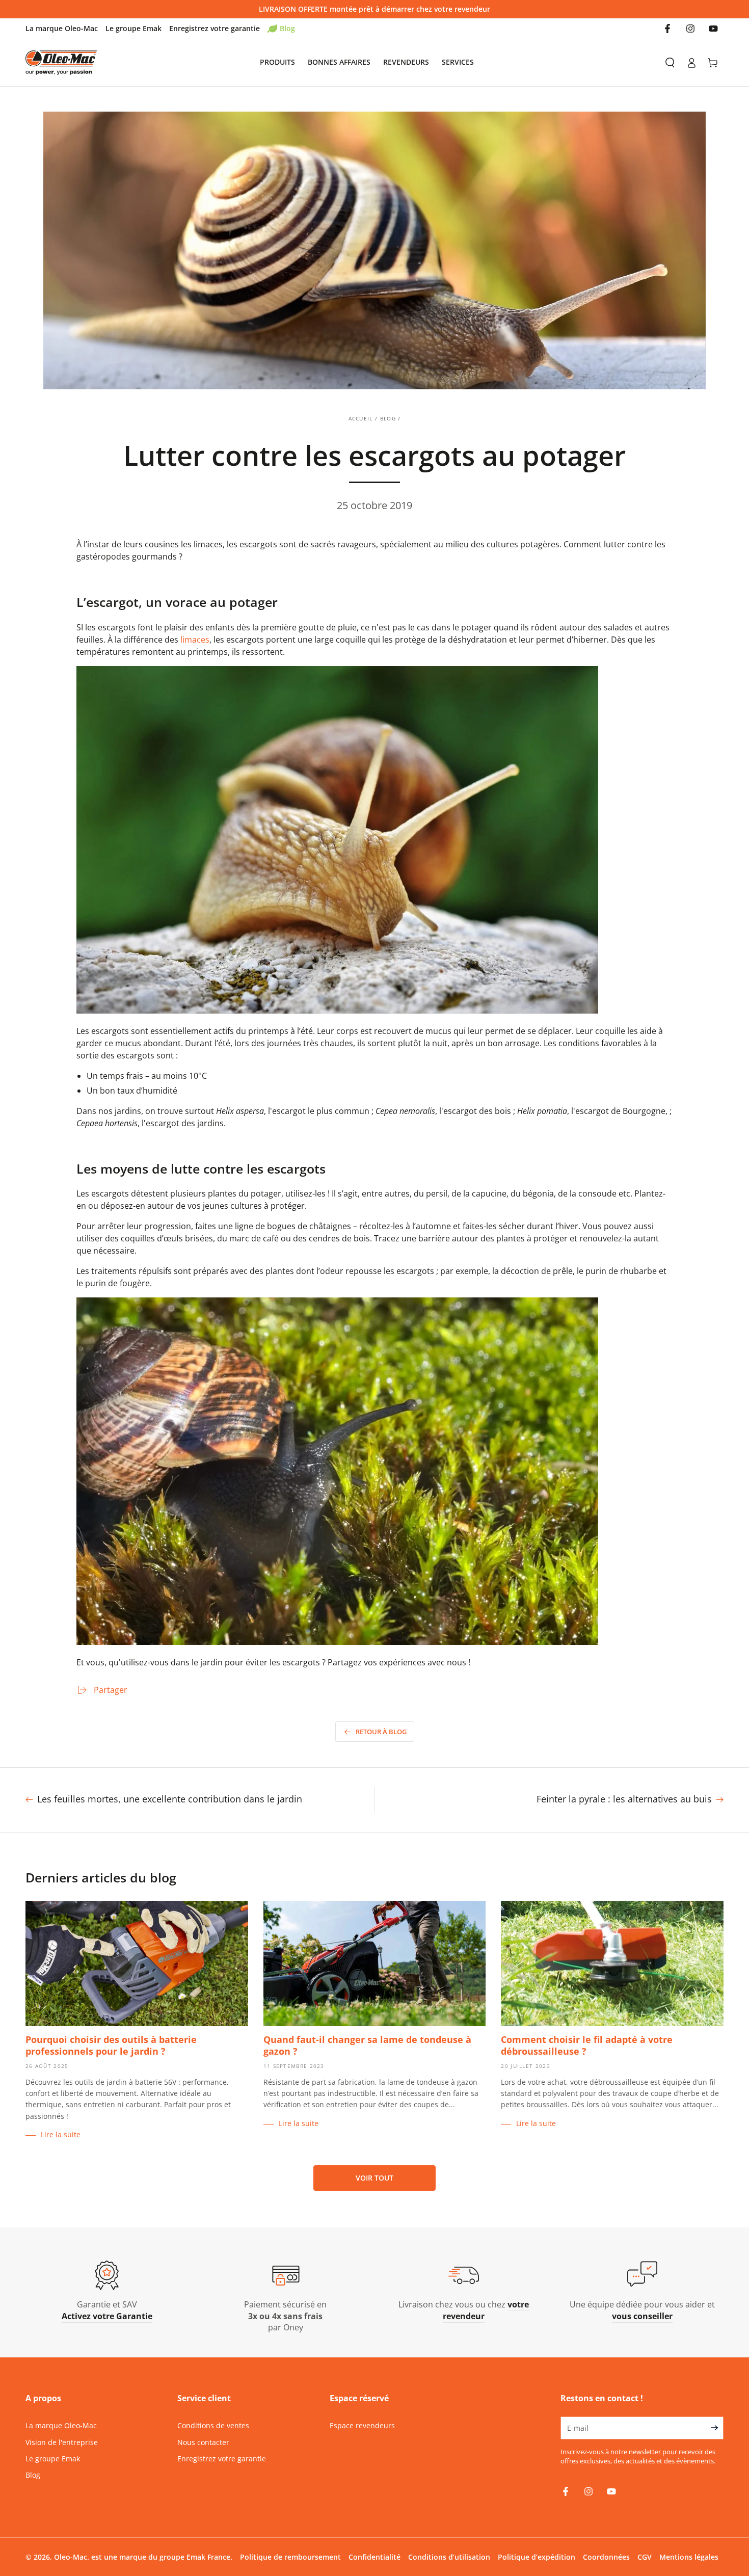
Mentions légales (689, 2557)
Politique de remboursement (290, 2557)
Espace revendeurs (362, 2425)
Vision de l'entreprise (62, 2442)
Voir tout (374, 2178)
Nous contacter (203, 2442)
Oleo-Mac (71, 2557)
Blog (287, 28)
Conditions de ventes (213, 2425)
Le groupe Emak (133, 28)
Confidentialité (374, 2557)
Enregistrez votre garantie (215, 28)
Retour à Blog (381, 1732)
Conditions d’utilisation (449, 2557)
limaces (195, 640)
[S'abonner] (717, 2428)
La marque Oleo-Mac (62, 28)
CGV (645, 2557)
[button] (670, 63)
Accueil (361, 418)
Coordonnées (606, 2557)
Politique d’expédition (537, 2557)
